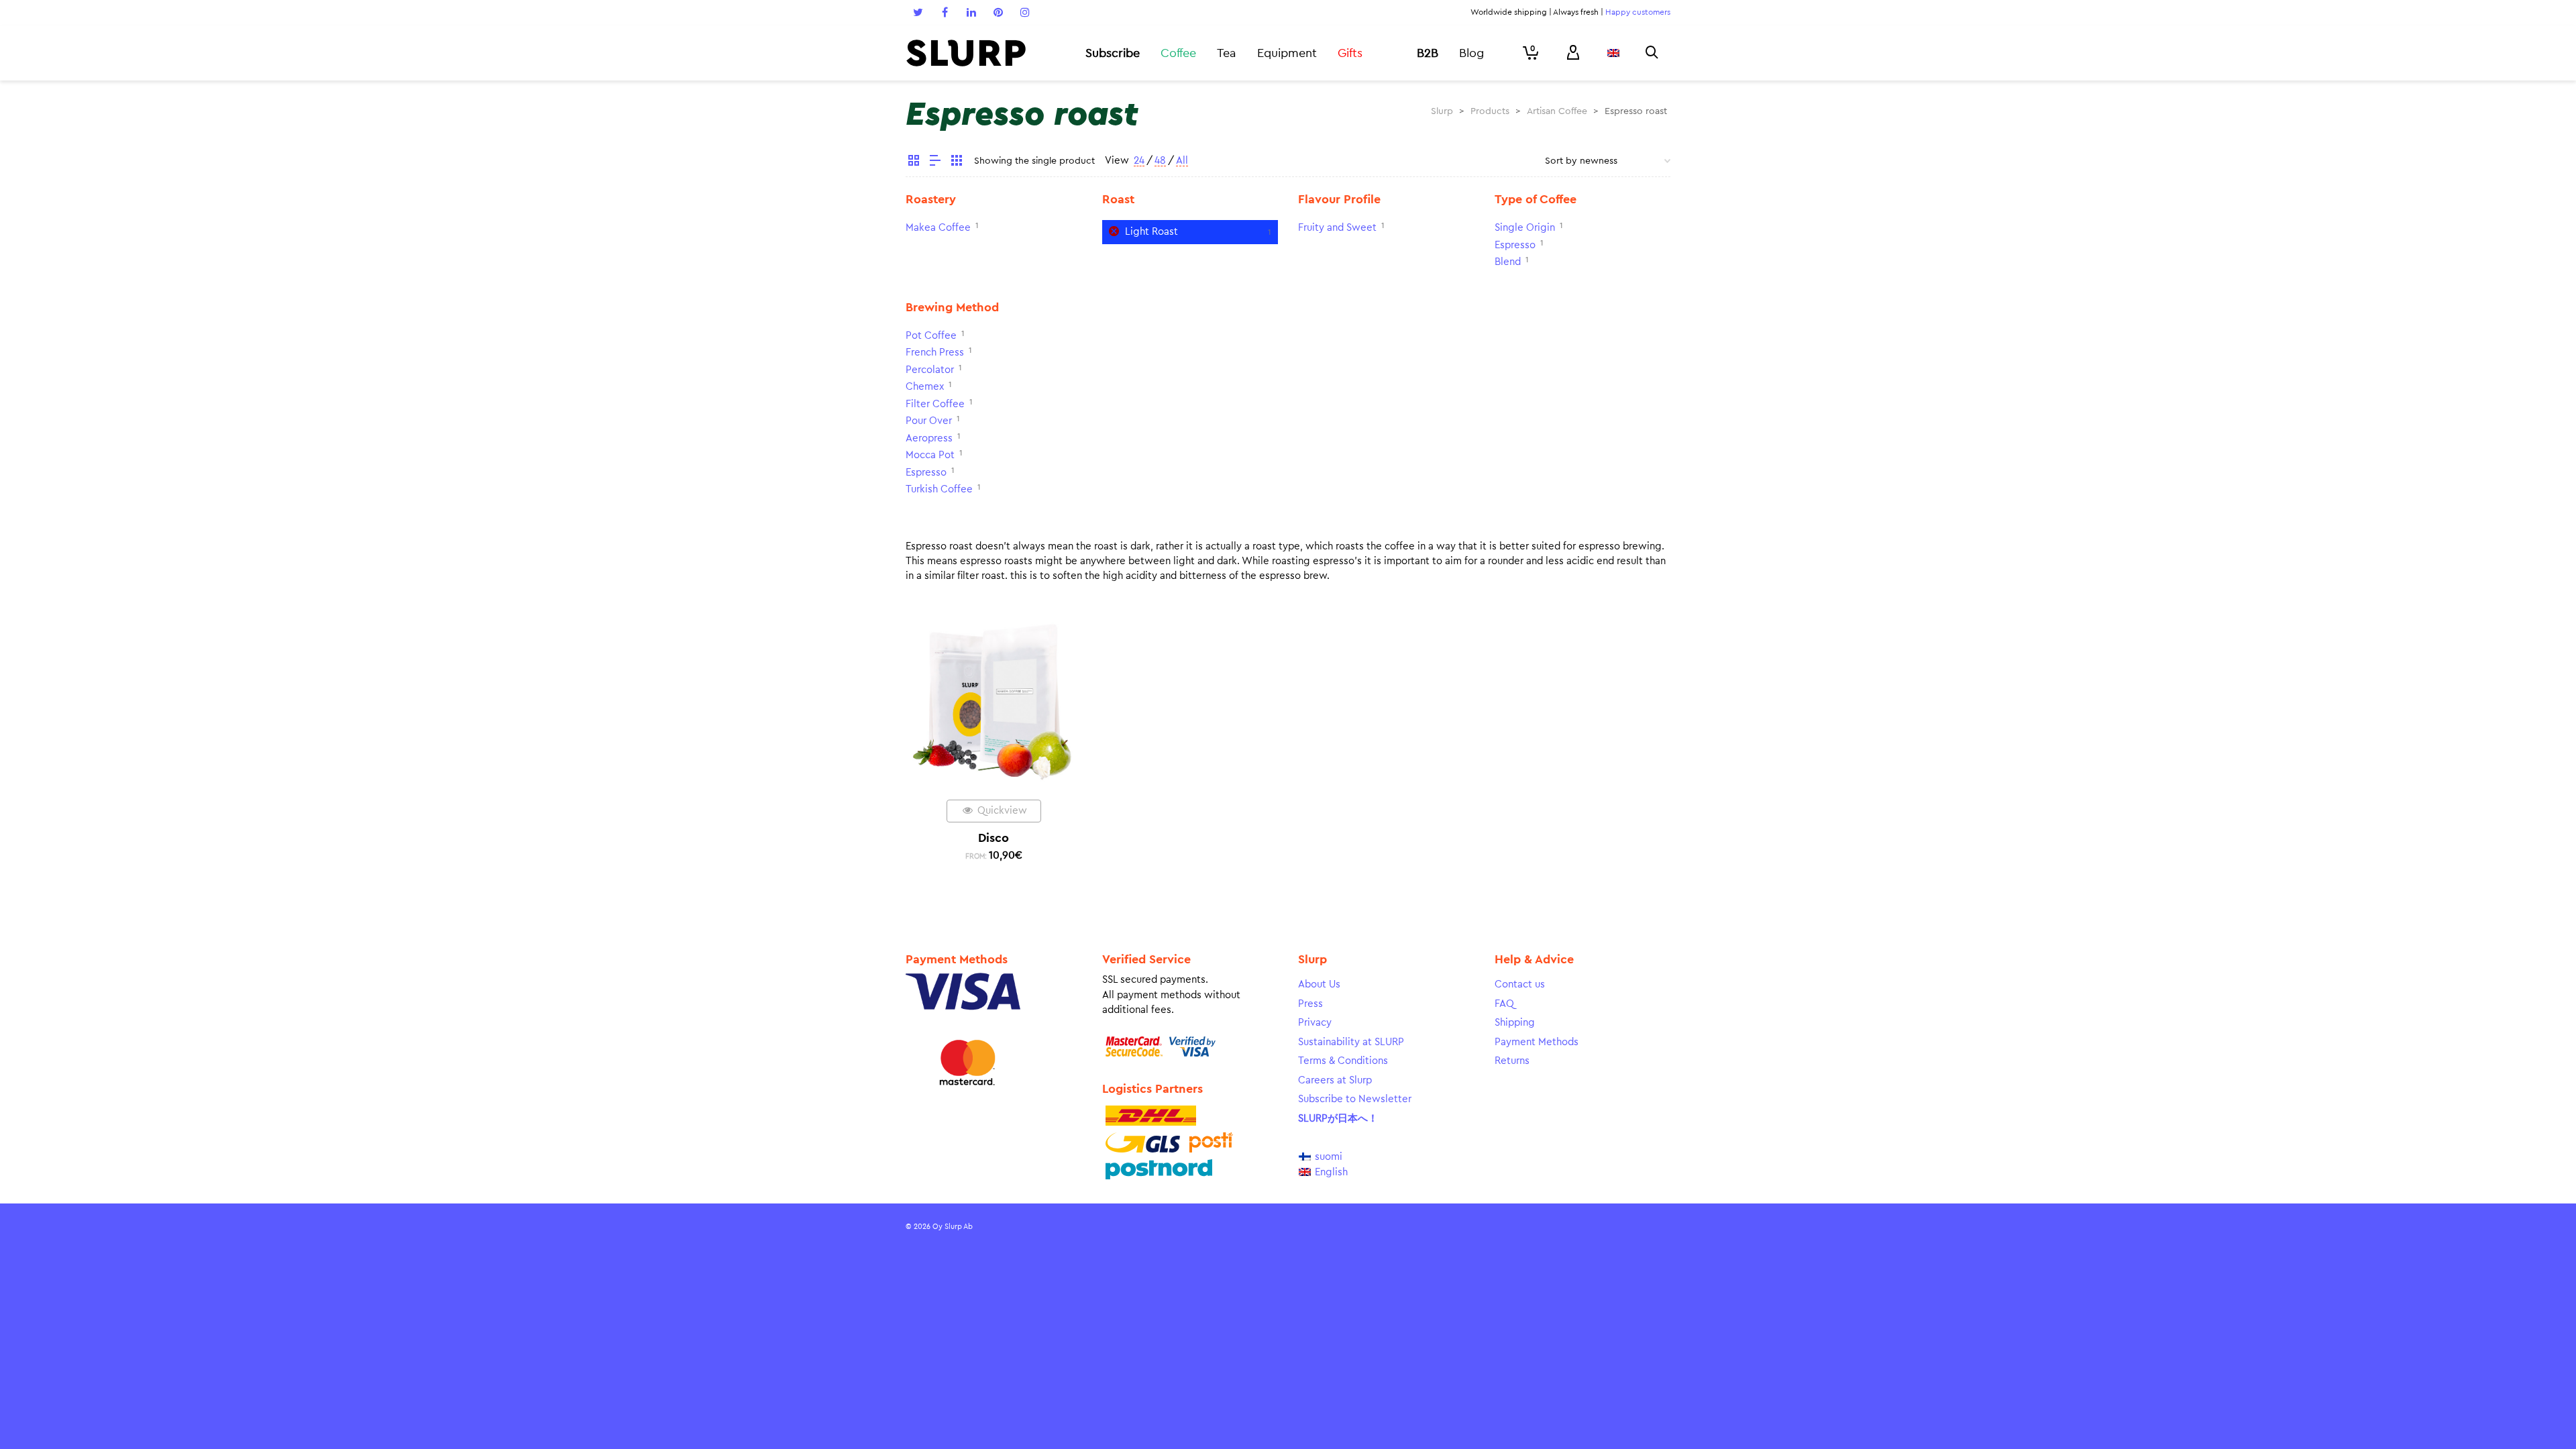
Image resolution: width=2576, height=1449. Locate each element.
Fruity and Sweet (1337, 228)
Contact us (1520, 984)
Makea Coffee (938, 228)
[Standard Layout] (914, 162)
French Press (935, 353)
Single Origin (1525, 228)
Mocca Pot (930, 455)
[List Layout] (935, 162)
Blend (1508, 262)
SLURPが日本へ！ (1338, 1119)
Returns (1512, 1061)
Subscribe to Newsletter (1355, 1099)
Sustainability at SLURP (1351, 1042)
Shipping (1515, 1023)
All (1182, 161)
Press (1310, 1004)
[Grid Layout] (957, 162)
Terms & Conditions (1343, 1061)
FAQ (1504, 1004)
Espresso (1515, 245)
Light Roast (1151, 232)
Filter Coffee (935, 404)
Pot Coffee (931, 336)
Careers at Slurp (1335, 1080)
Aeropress (929, 438)
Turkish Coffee (939, 489)
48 (1160, 161)
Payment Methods (1537, 1042)
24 (1139, 161)
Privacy (1315, 1023)
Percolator (930, 370)
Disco (994, 838)
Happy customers (1638, 12)
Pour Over (929, 421)
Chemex (925, 387)
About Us (1319, 984)
